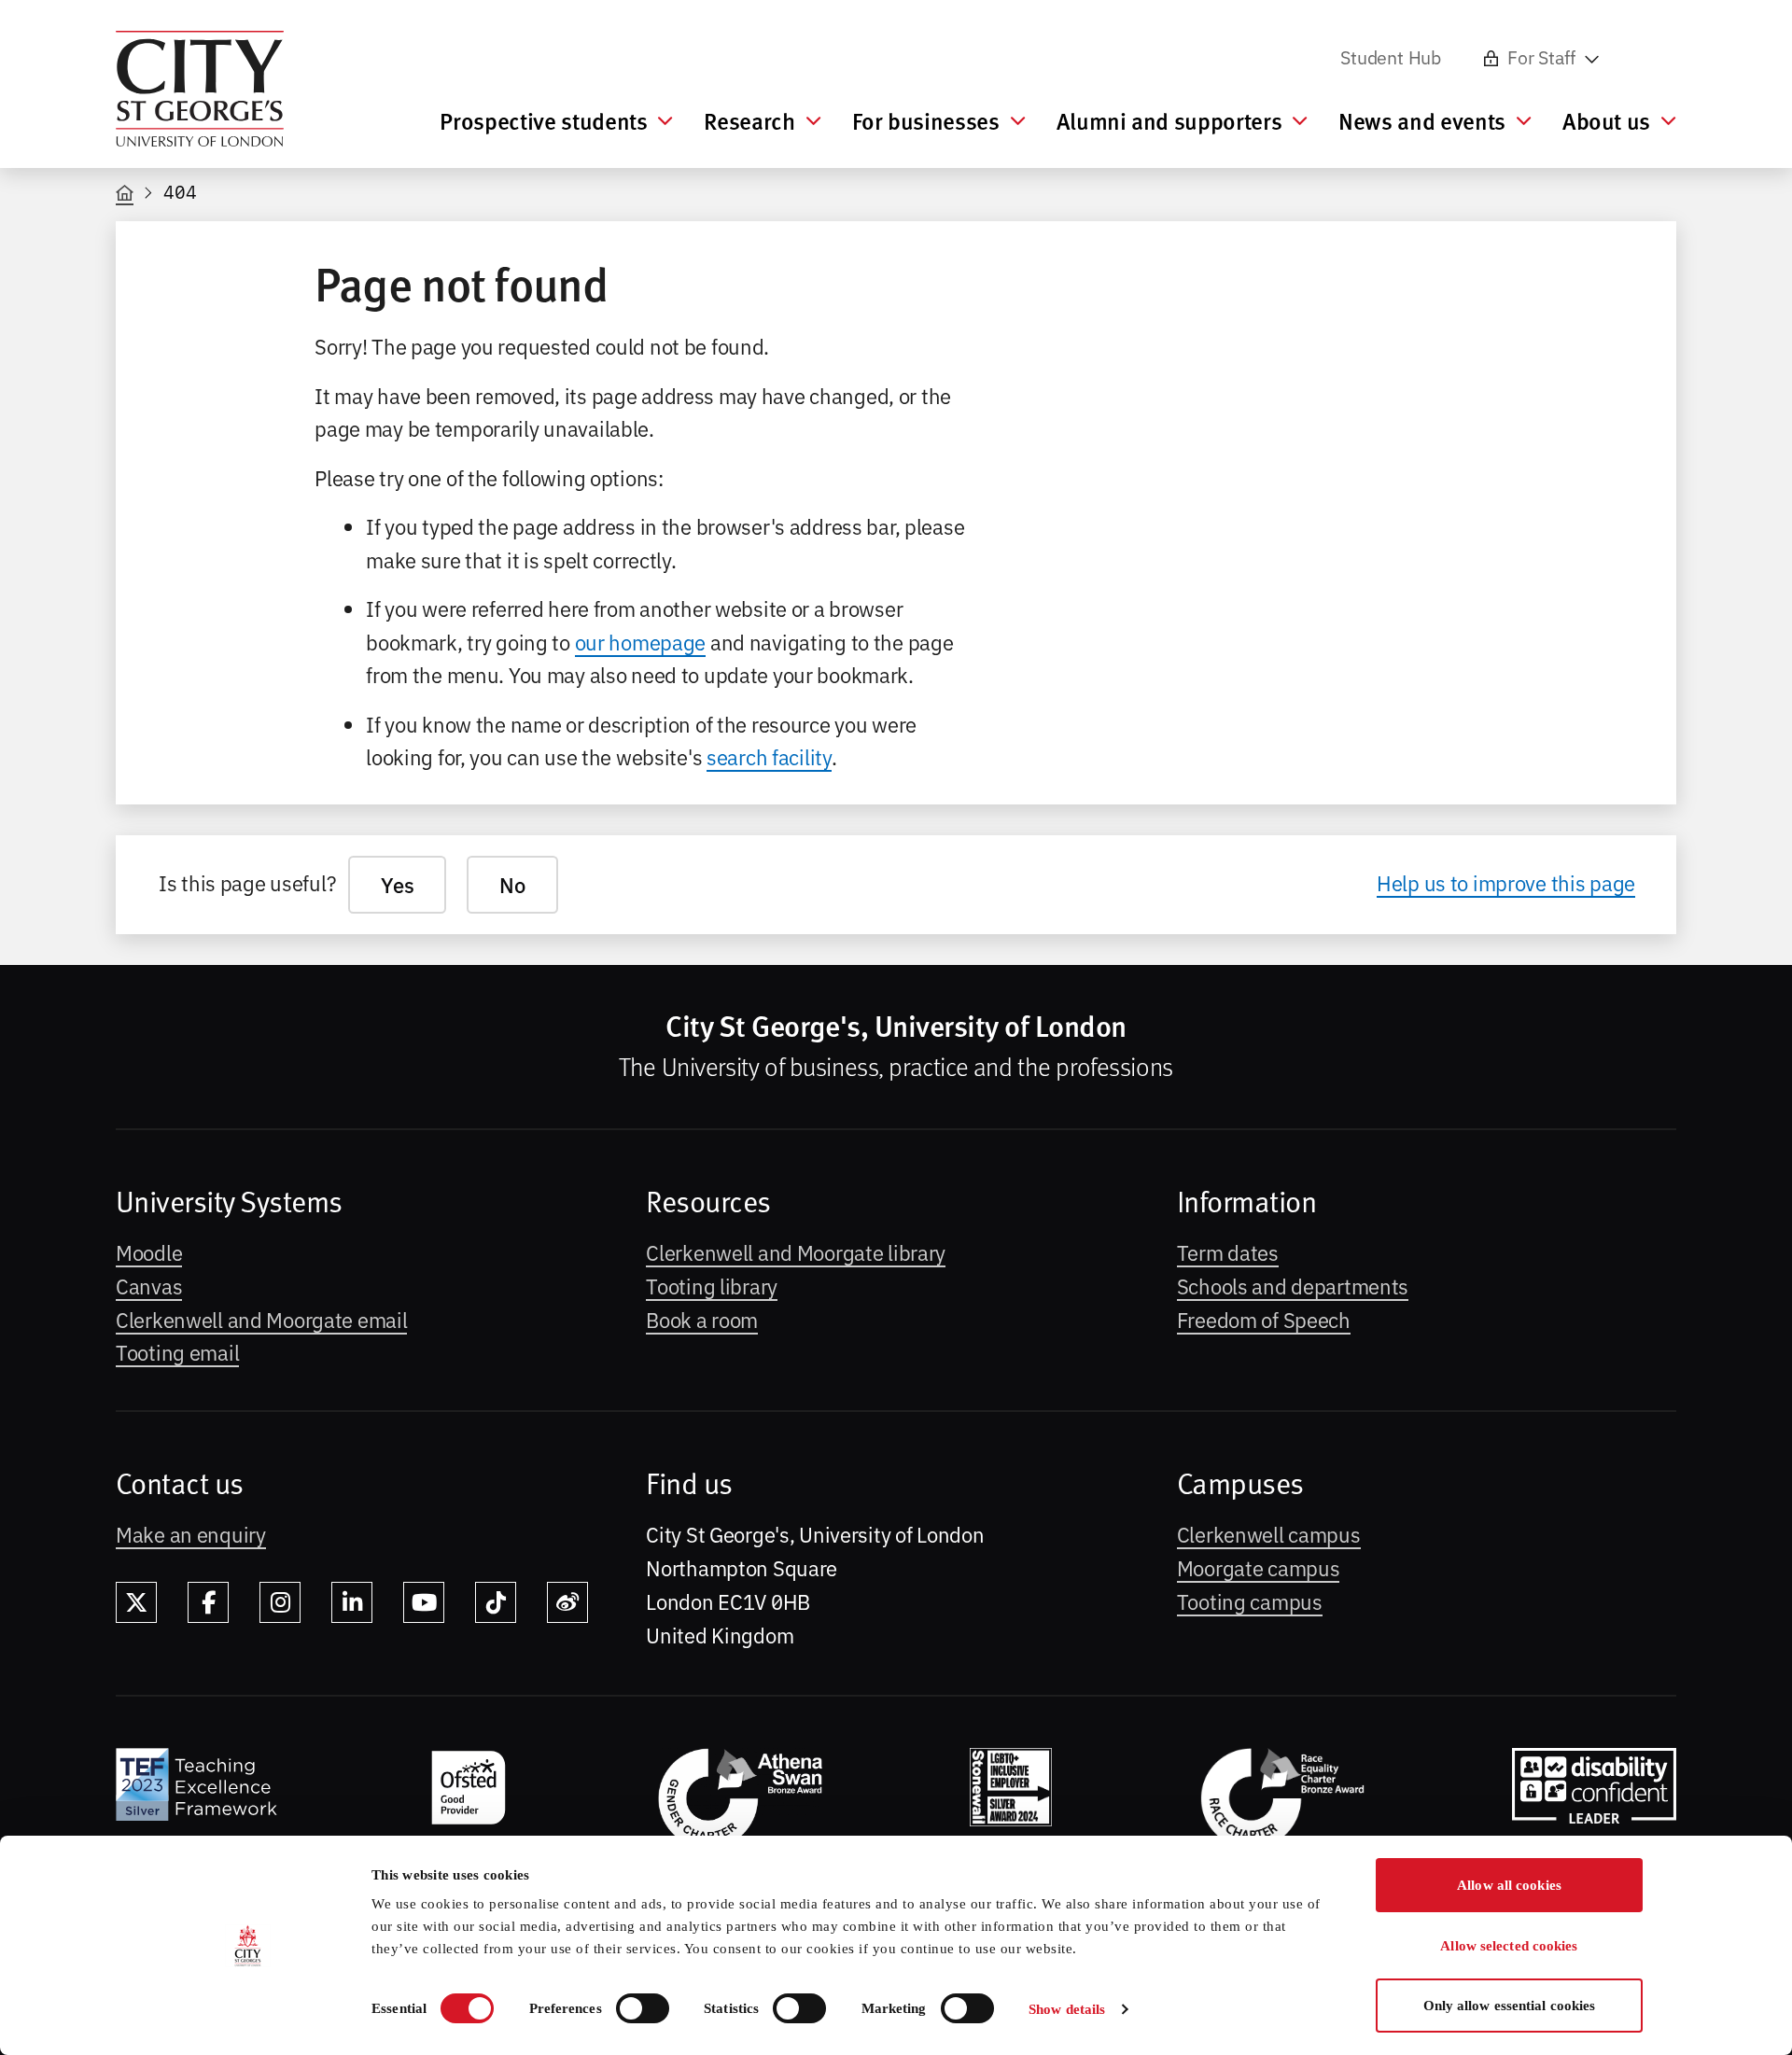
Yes (397, 884)
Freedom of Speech (1264, 1319)
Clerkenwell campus (1269, 1533)
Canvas (149, 1285)
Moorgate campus (1259, 1567)
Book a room (702, 1319)
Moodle (149, 1251)
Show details (1067, 2009)
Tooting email (177, 1351)
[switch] (643, 2008)
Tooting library (712, 1285)
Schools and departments (1293, 1285)
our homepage (641, 641)
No (512, 884)
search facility (769, 756)
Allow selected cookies (1509, 1946)
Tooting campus (1250, 1601)
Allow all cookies (1509, 1885)
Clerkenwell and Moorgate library (796, 1251)
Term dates (1228, 1251)
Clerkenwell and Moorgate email (261, 1319)
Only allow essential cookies (1510, 2006)
